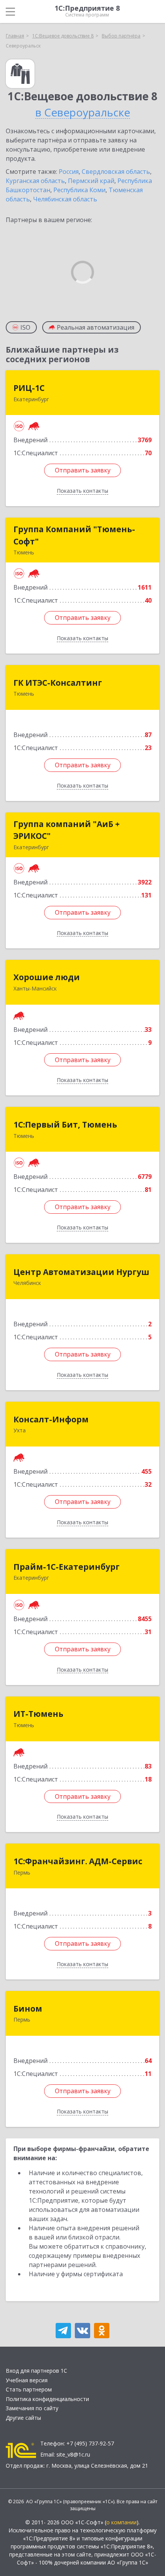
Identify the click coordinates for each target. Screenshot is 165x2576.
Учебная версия (27, 2380)
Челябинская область (65, 199)
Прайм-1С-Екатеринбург (67, 1567)
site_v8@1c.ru (73, 2454)
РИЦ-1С (29, 388)
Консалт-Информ (51, 1419)
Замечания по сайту (32, 2408)
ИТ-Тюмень (38, 1714)
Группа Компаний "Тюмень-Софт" (74, 535)
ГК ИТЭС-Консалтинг (58, 683)
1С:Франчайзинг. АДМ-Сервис (78, 1861)
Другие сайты (23, 2418)
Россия (69, 172)
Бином (28, 2009)
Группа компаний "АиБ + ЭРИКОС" (67, 830)
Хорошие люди (47, 977)
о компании (121, 2522)
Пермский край (91, 181)
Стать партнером (29, 2389)
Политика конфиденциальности (47, 2399)
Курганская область (35, 181)
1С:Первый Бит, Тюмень (65, 1125)
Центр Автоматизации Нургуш (81, 1272)
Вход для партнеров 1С (36, 2371)
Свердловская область (116, 172)
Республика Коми (79, 190)
